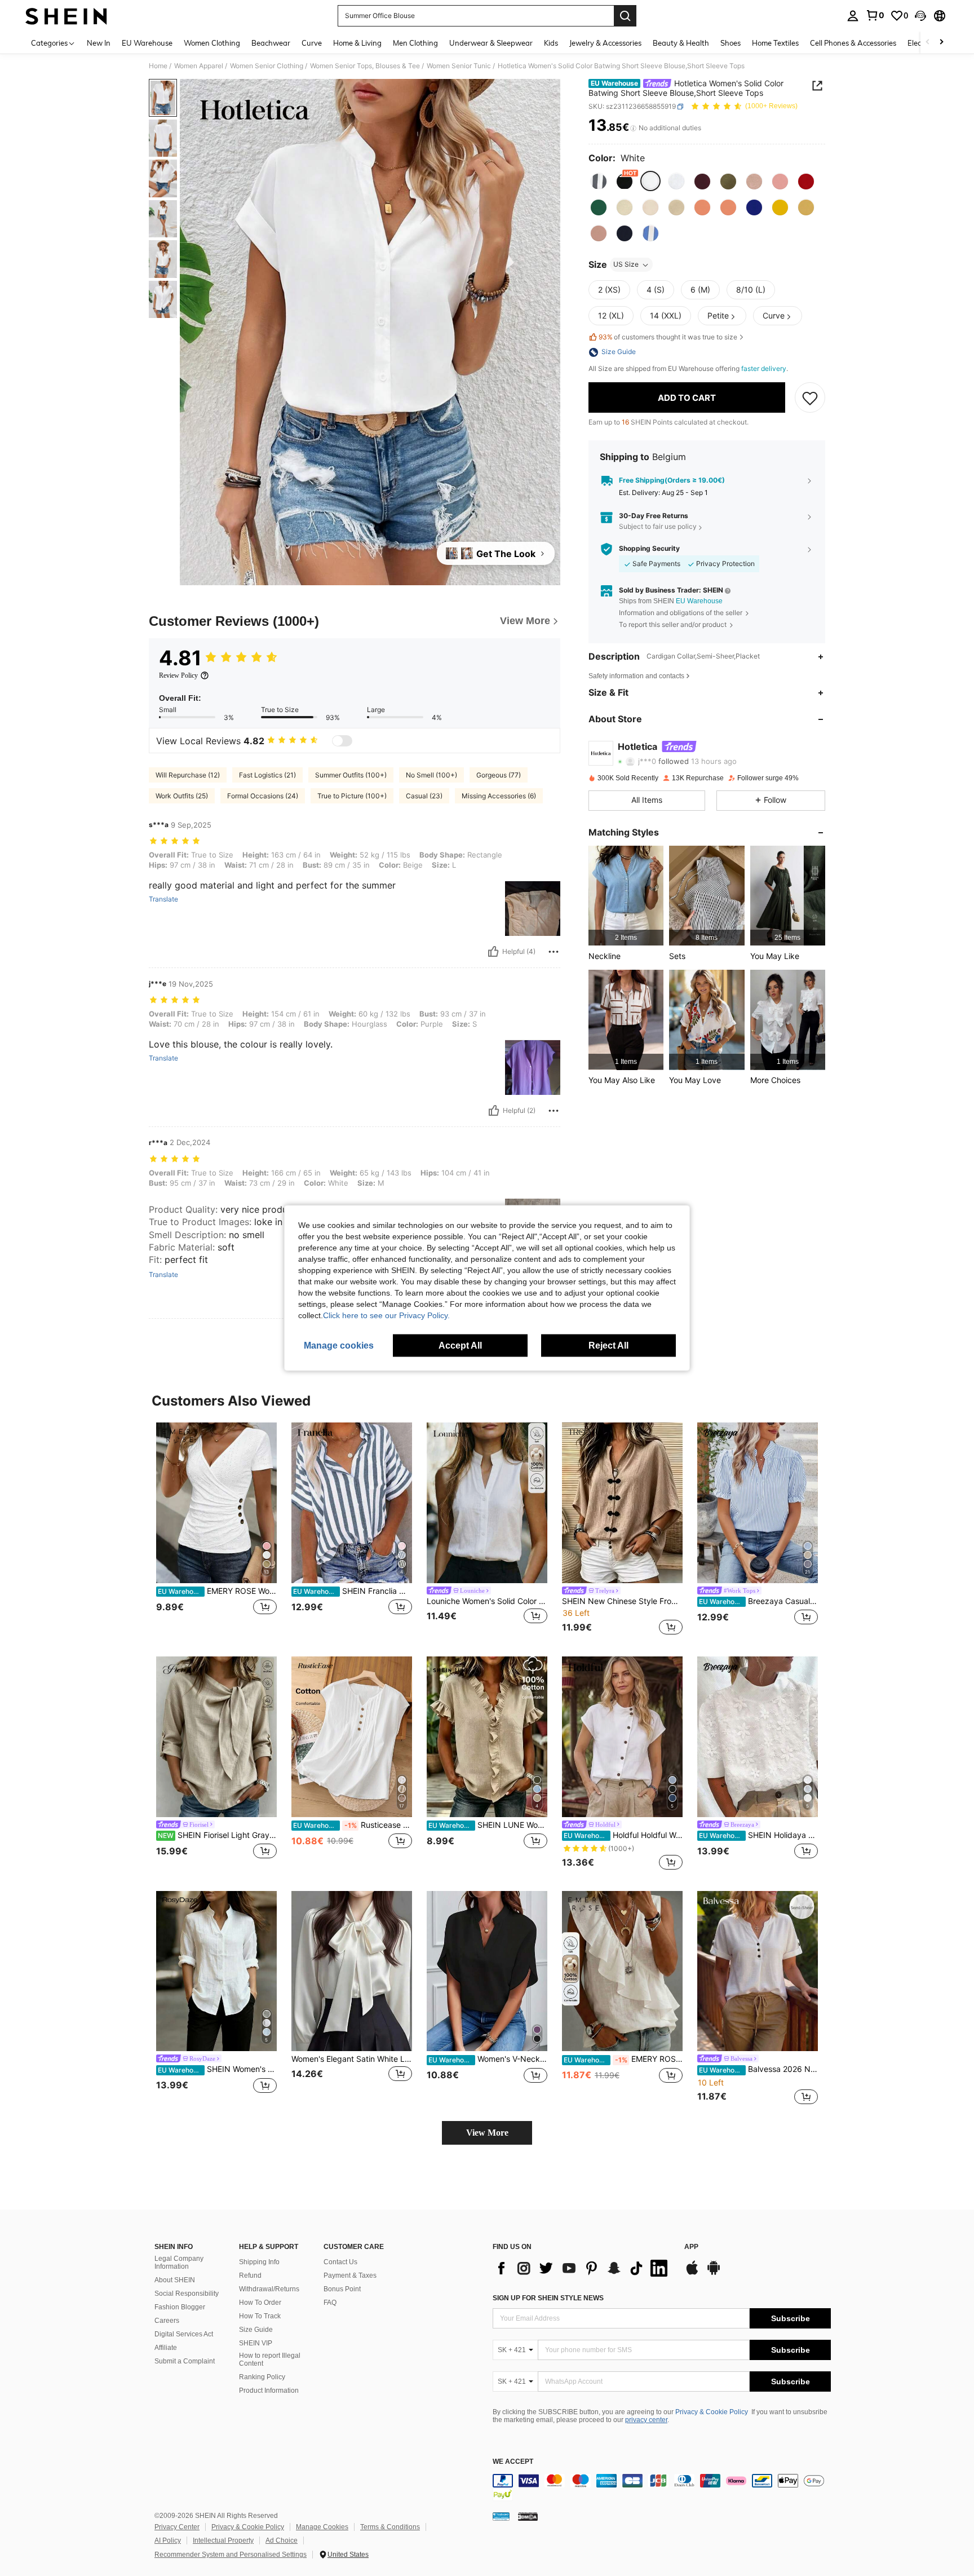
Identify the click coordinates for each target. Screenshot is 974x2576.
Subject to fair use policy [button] (658, 527)
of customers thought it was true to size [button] (668, 337)
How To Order (260, 2303)
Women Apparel (199, 66)
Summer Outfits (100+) (351, 775)
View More (487, 2133)
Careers (167, 2321)
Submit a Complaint (185, 2361)
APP (691, 2247)
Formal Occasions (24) (263, 796)
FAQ (330, 2303)
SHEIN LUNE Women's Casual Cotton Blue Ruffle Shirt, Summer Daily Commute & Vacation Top (488, 1825)
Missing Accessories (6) (499, 796)
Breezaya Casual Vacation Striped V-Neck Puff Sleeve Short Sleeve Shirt (758, 1601)
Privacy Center (177, 2527)
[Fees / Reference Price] (633, 128)
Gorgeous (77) (499, 775)
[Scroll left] (928, 43)
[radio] (599, 182)
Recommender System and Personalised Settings (231, 2555)
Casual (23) (424, 796)
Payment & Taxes (350, 2275)
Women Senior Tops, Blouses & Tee (365, 66)
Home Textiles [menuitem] (775, 43)
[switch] (342, 741)
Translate (163, 899)
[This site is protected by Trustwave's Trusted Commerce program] (501, 2516)
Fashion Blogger (180, 2307)
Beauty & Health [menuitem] (681, 43)
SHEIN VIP (256, 2343)
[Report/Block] (554, 952)
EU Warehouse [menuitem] (147, 43)
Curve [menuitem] (312, 43)
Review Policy (178, 675)
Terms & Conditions (390, 2527)
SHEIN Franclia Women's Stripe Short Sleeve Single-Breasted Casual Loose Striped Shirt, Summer (353, 1591)
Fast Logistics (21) (267, 775)
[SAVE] (810, 398)
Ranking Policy (262, 2377)
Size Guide (256, 2330)
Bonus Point (342, 2289)
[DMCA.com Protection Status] (528, 2516)
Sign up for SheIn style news (548, 2298)
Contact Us (340, 2262)
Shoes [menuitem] (730, 43)
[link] (875, 15)
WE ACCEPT (513, 2462)
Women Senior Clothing (267, 66)
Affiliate (166, 2348)
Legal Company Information (179, 2263)
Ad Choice (282, 2540)
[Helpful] (493, 952)
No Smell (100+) (431, 775)
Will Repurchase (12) (188, 775)
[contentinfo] (662, 2487)
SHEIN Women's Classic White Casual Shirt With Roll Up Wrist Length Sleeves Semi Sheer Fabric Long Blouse (217, 2069)
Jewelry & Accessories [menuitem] (605, 43)
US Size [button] (626, 265)
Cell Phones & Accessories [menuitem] (853, 43)
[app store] (692, 2273)
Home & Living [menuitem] (357, 43)
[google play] (714, 2273)
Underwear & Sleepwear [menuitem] (491, 43)
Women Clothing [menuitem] (212, 43)
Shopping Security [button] (649, 549)
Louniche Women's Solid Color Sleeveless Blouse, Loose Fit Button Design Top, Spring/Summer (487, 1601)
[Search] (625, 16)
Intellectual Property (223, 2540)
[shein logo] (66, 16)
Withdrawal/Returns (269, 2289)
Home (158, 66)
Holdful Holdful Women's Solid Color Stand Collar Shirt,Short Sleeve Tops (623, 1835)
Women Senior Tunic (459, 66)
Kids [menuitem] (551, 43)
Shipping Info (259, 2262)
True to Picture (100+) (352, 796)
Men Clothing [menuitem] (415, 43)
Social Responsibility (187, 2294)
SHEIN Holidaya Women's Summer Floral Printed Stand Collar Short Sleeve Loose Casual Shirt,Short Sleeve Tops (758, 1835)
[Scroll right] (941, 43)
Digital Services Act (184, 2334)
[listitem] (626, 896)
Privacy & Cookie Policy (712, 2412)
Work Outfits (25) (182, 796)
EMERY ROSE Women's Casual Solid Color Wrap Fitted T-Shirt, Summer (217, 1591)
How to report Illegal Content (270, 2360)
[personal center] (853, 16)
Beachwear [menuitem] (271, 43)
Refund (250, 2275)
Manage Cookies (322, 2527)
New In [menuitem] (99, 43)
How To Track (260, 2316)
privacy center (646, 2420)
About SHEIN (175, 2280)
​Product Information (269, 2391)
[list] (583, 2268)
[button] (920, 16)
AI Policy (168, 2540)
